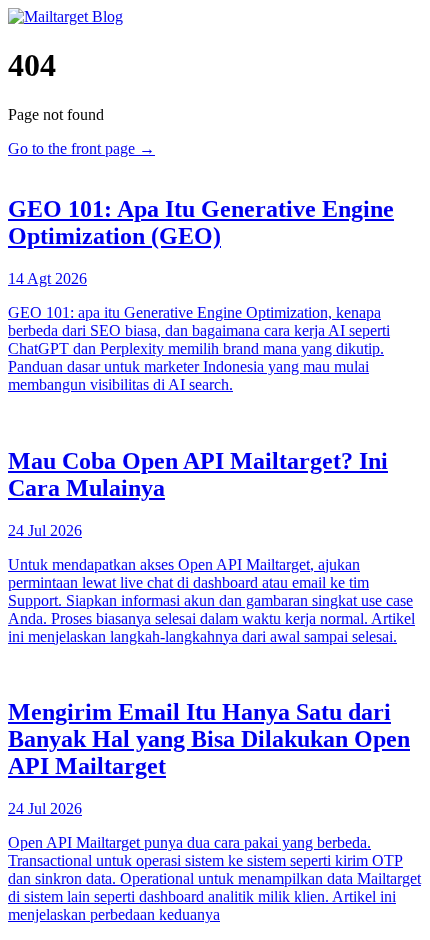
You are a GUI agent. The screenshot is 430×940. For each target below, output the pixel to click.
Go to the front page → (81, 148)
